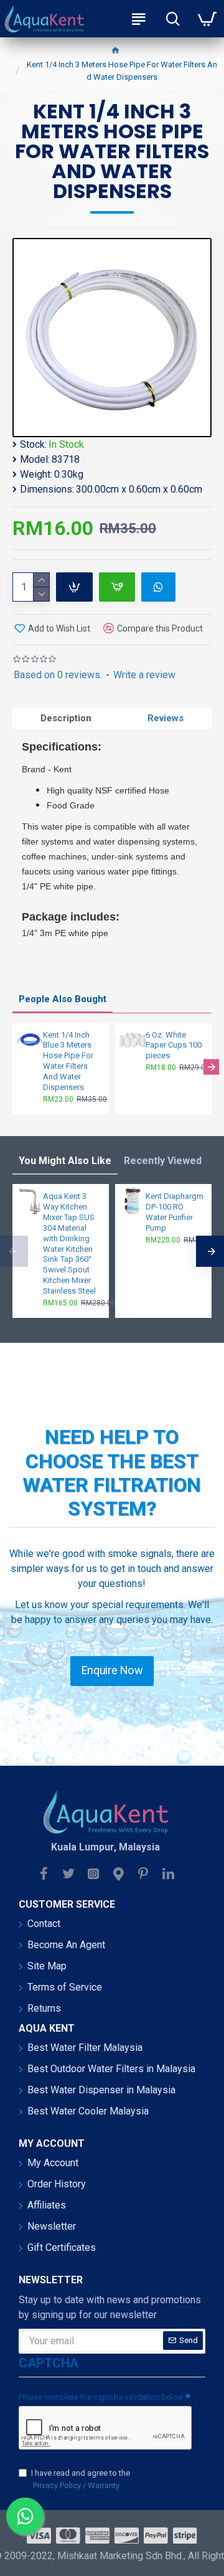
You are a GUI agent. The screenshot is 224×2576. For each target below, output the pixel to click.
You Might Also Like (65, 1161)
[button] (13, 1067)
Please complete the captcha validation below (101, 2397)
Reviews (166, 718)
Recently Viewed (163, 1161)
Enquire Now (112, 1670)
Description (66, 718)
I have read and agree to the (81, 2479)
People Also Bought (63, 999)
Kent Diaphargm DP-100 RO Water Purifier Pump (175, 1212)
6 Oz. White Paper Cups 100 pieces (174, 1045)
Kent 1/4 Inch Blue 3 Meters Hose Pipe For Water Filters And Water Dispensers (68, 1061)
